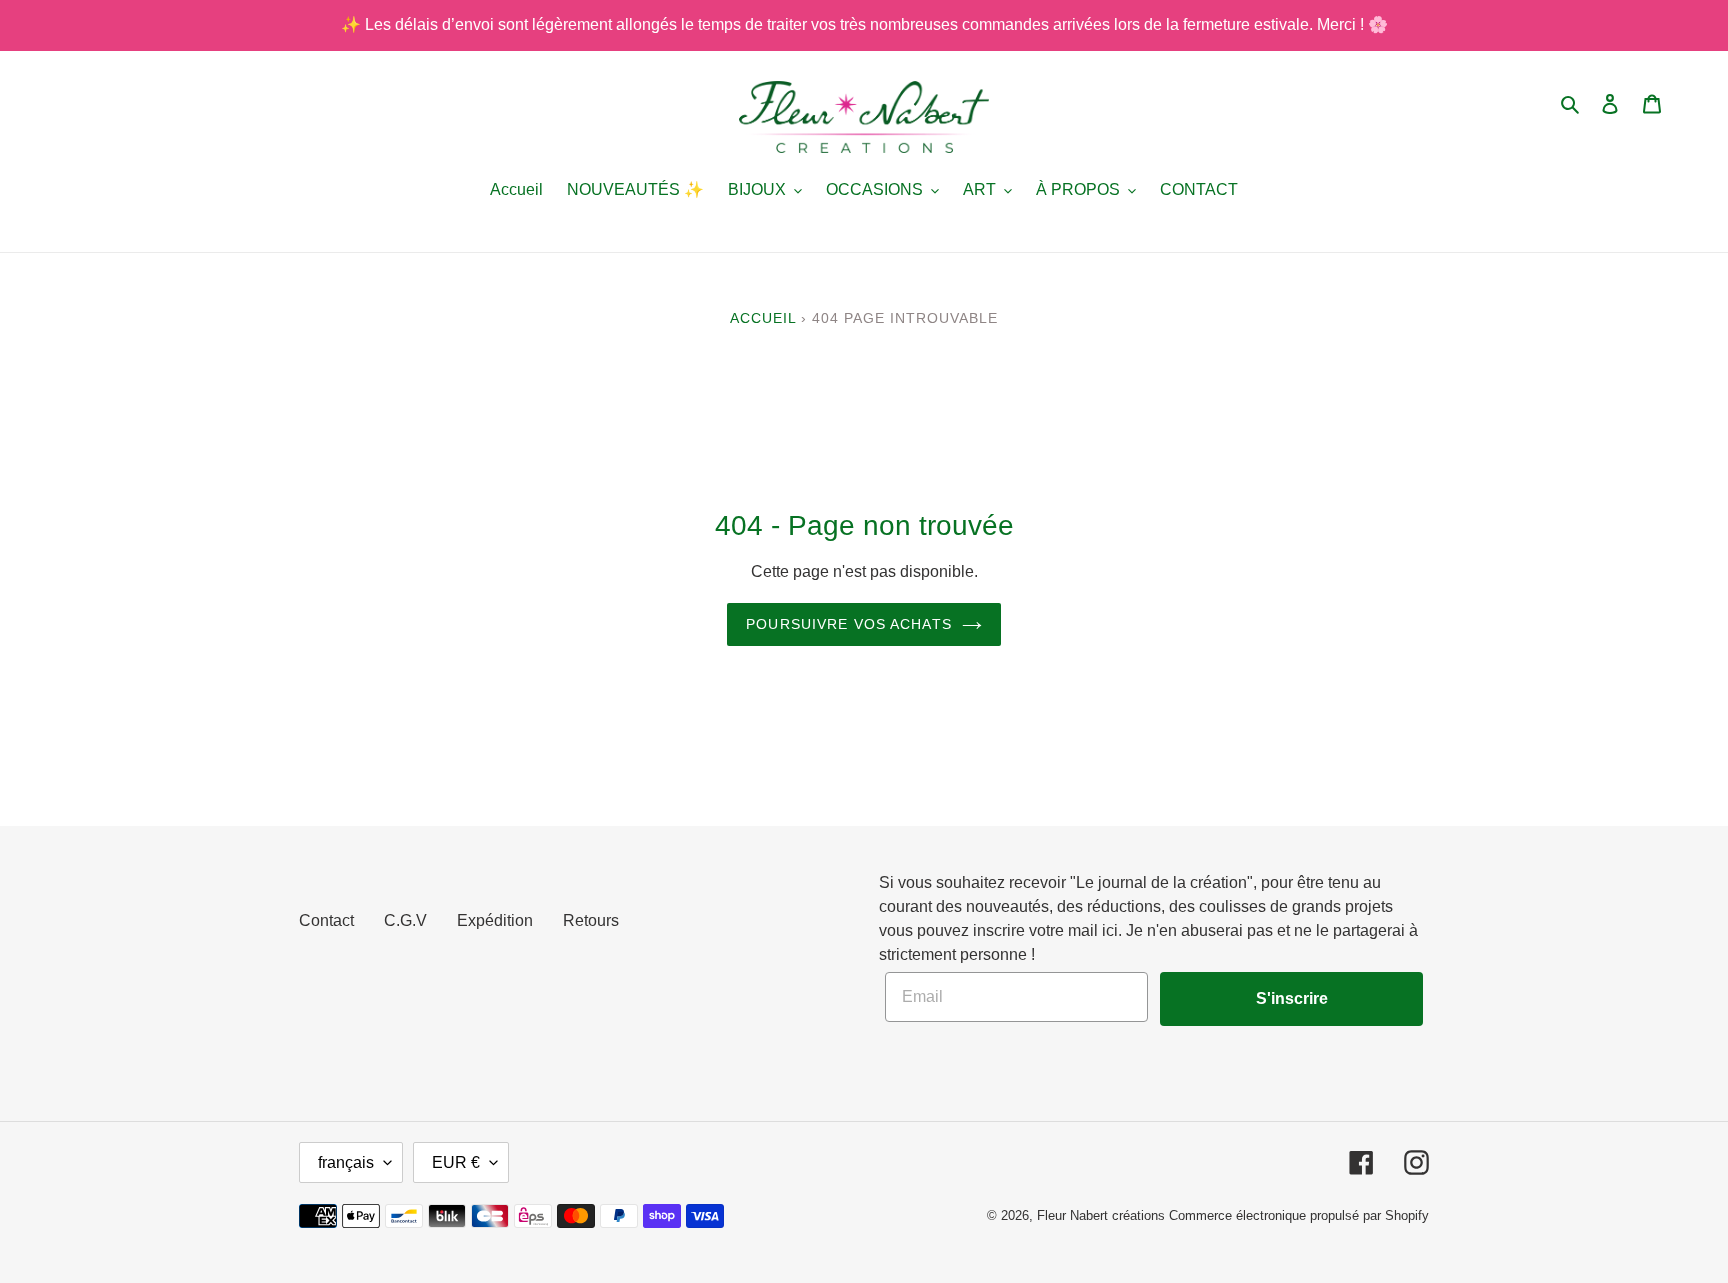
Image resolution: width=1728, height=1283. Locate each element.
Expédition (495, 920)
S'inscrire (1292, 998)
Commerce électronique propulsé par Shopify (1299, 1215)
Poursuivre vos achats (849, 624)
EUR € (456, 1162)
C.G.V (405, 920)
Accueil (763, 318)
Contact (326, 920)
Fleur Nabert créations (1101, 1215)
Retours (591, 920)
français (346, 1162)
